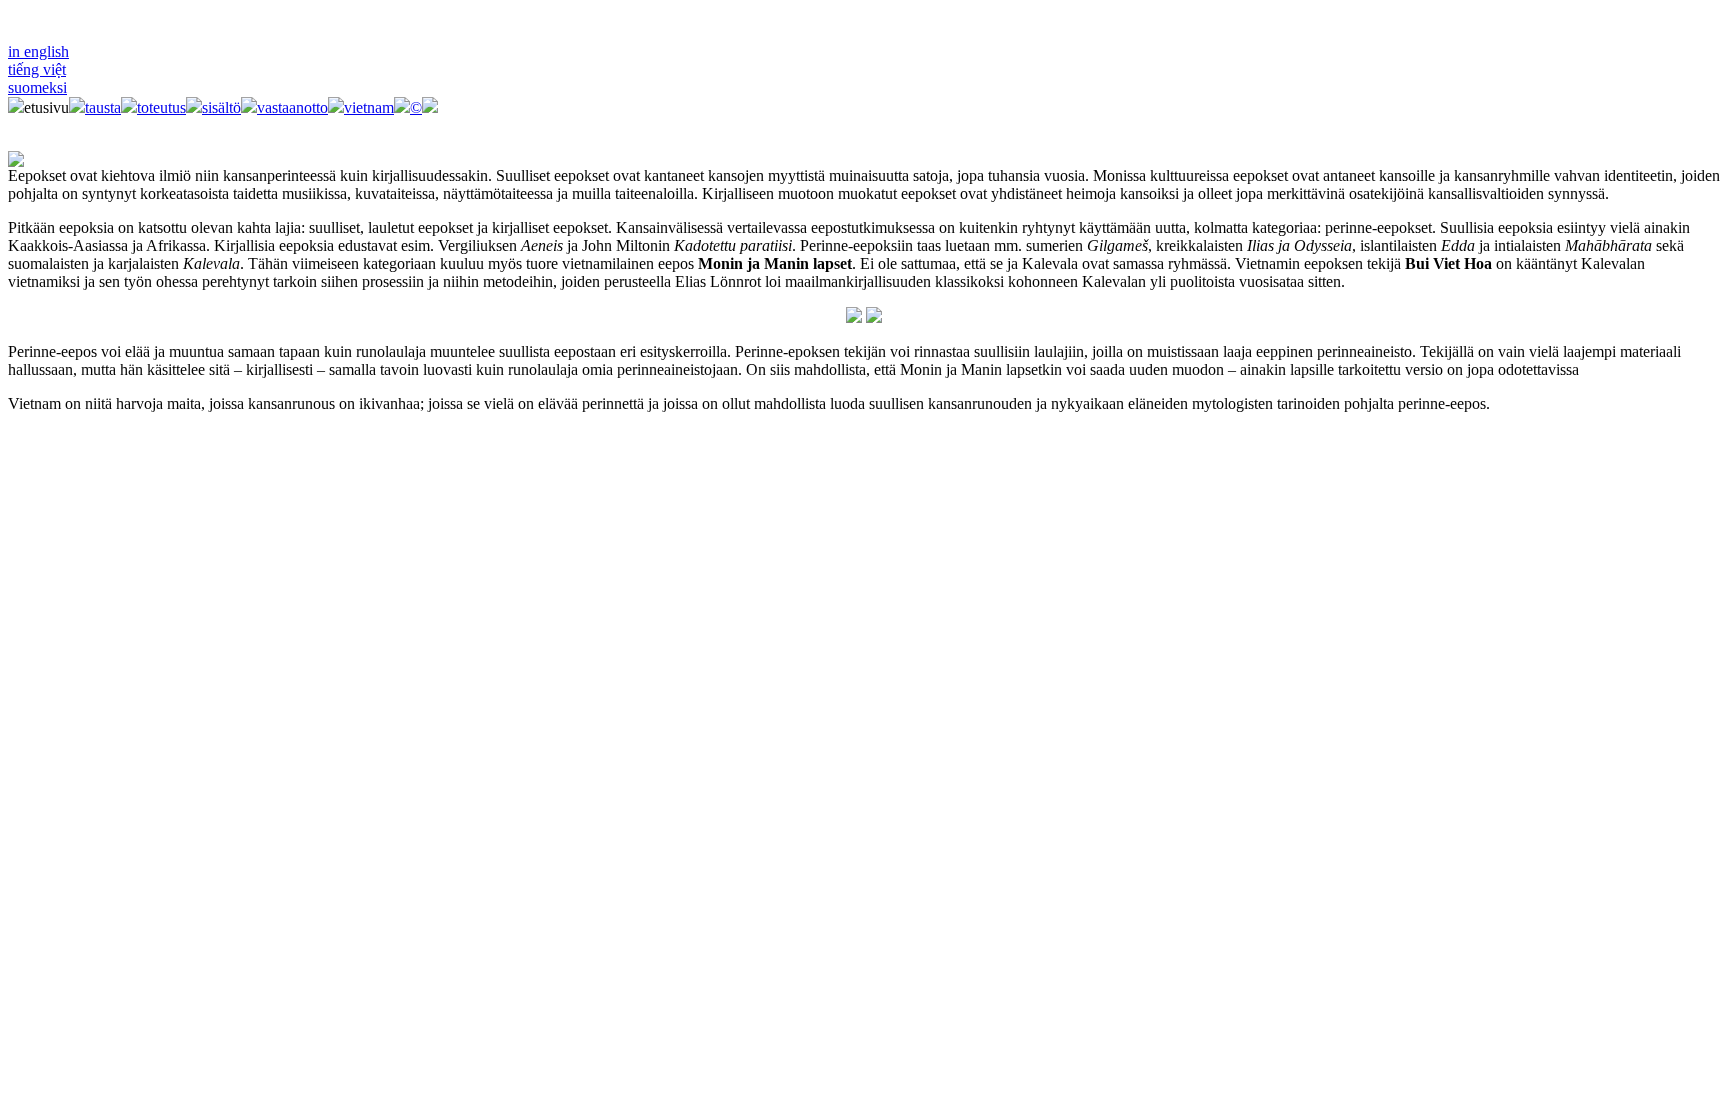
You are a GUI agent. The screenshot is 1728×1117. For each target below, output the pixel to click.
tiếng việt (37, 69)
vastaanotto (292, 107)
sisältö (221, 107)
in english (38, 51)
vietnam (369, 107)
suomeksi (37, 87)
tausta (103, 107)
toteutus (161, 107)
